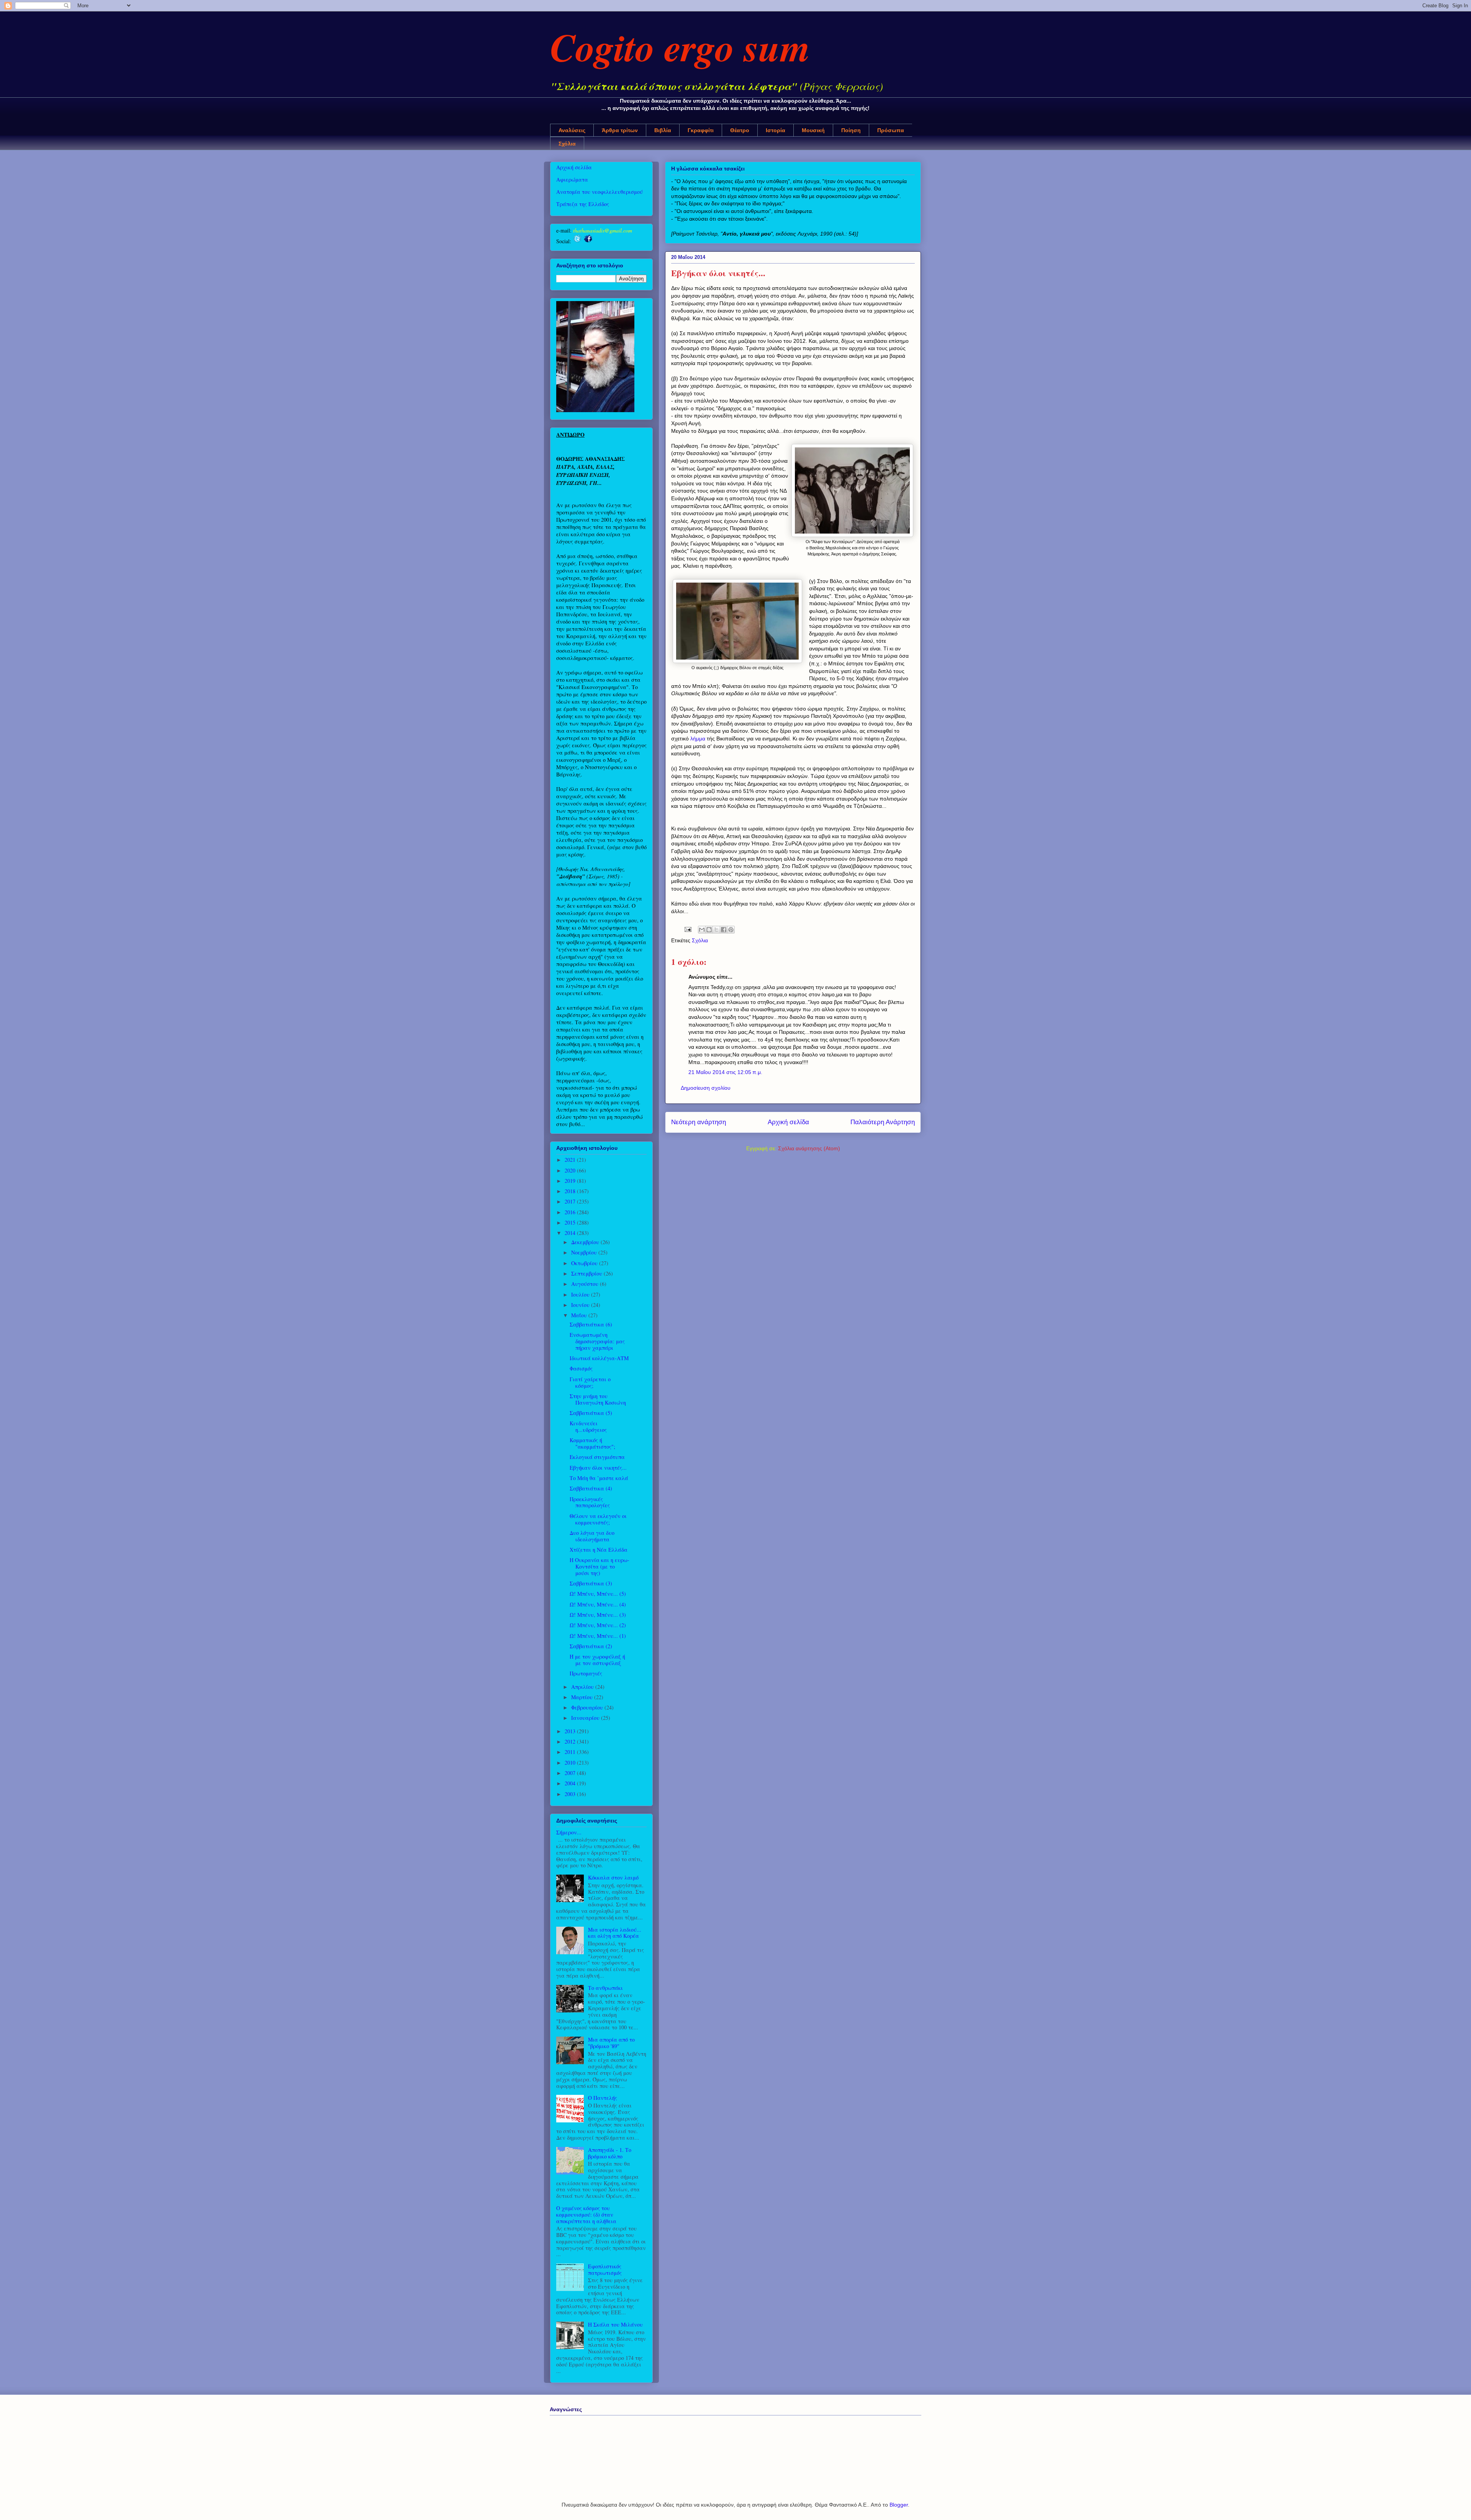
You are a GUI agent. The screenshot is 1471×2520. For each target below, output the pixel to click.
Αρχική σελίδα (788, 1122)
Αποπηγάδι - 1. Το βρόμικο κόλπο (610, 2153)
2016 (571, 1212)
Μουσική (813, 130)
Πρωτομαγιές (586, 1673)
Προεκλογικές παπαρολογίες (590, 1502)
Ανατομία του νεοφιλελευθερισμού (600, 192)
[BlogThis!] (709, 930)
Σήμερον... (569, 1832)
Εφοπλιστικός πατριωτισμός (605, 2269)
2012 (571, 1741)
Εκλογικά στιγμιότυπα (597, 1457)
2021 (571, 1160)
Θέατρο (740, 130)
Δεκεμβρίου (586, 1242)
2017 (571, 1201)
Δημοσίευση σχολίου (706, 1088)
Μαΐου (580, 1315)
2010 (571, 1763)
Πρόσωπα (891, 130)
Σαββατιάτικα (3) (591, 1583)
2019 (571, 1181)
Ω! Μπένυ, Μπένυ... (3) (598, 1615)
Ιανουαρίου (586, 1718)
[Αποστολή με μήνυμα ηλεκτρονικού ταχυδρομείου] (702, 930)
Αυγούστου (586, 1284)
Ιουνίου (581, 1305)
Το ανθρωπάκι (605, 1988)
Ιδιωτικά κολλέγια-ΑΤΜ (599, 1358)
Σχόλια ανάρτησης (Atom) (809, 1148)
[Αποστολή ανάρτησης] (687, 929)
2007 (571, 1773)
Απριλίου (583, 1687)
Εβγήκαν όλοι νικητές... (598, 1468)
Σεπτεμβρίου (587, 1273)
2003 (571, 1794)
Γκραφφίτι (701, 130)
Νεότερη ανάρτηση (699, 1122)
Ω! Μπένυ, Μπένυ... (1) (598, 1636)
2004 (571, 1783)
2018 (571, 1191)
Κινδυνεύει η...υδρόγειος (588, 1426)
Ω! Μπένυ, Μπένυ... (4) (598, 1604)
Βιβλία (663, 130)
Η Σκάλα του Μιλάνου (615, 2324)
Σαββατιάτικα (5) (591, 1413)
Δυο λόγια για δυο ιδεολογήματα (592, 1536)
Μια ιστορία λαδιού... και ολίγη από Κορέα (615, 1933)
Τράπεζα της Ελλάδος (583, 204)
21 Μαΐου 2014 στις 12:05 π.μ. (725, 1072)
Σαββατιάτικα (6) (591, 1324)
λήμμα (698, 738)
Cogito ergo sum (680, 47)
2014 (571, 1233)
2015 (571, 1222)
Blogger (899, 2505)
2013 (571, 1731)
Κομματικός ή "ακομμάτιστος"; (592, 1443)
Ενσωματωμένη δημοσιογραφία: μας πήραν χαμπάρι (597, 1341)
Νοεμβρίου (585, 1252)
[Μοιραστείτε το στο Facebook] (724, 930)
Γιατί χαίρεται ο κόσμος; (590, 1382)
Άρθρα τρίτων (620, 130)
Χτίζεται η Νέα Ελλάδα (599, 1550)
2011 (571, 1752)
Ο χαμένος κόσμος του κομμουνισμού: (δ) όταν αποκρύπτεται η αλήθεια (586, 2215)
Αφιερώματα (572, 179)
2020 (571, 1170)
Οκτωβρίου (585, 1263)
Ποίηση (851, 130)
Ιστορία (776, 130)
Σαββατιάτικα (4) (591, 1488)
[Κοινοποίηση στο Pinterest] (731, 930)
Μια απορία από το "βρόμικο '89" (611, 2043)
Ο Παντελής (603, 2098)
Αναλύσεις (572, 130)
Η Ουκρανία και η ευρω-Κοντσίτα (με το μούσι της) (600, 1566)
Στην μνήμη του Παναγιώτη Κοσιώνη (598, 1399)
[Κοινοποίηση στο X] (716, 930)
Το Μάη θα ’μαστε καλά (599, 1478)
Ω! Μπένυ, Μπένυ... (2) (598, 1625)
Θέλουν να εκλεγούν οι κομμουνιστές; (598, 1519)
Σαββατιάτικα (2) (591, 1646)
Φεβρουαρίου (588, 1707)
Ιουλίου (581, 1294)
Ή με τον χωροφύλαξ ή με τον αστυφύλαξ (597, 1660)
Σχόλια (567, 144)
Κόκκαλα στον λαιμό (613, 1877)
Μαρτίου (583, 1697)
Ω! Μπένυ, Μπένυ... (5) (598, 1594)
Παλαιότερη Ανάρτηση (883, 1122)
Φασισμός (581, 1368)
